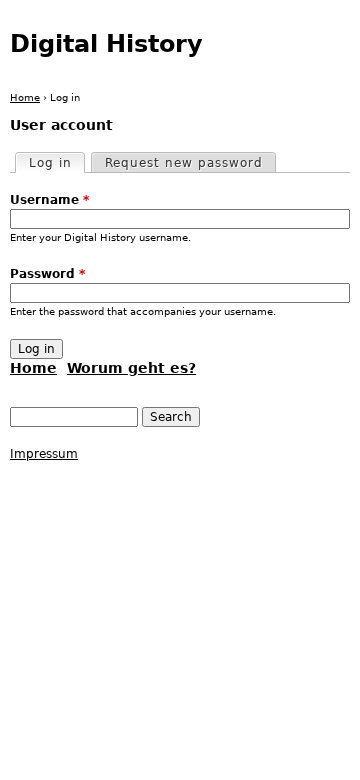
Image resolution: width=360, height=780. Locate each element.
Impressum (44, 454)
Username (49, 200)
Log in (56, 163)
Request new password (184, 163)
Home (25, 97)
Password (47, 274)
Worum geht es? (131, 368)
